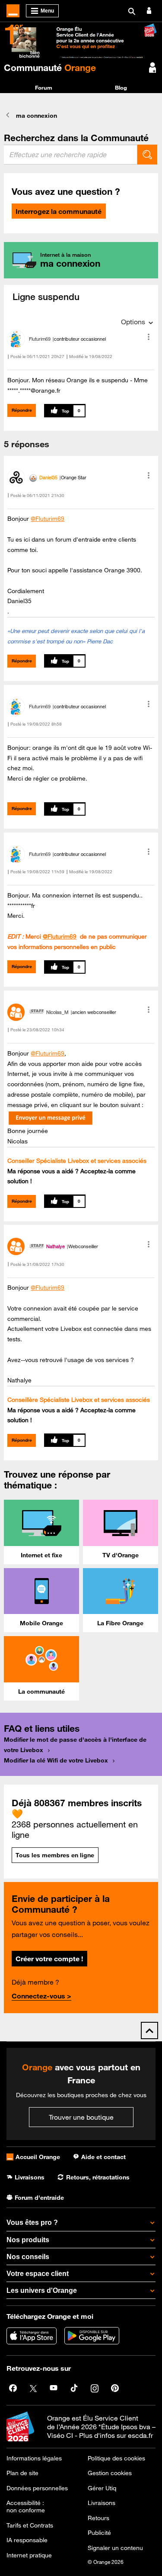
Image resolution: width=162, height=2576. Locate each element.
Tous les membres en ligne (55, 1855)
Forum (44, 87)
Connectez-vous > (41, 1996)
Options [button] (133, 322)
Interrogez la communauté (59, 211)
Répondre (22, 410)
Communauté (50, 68)
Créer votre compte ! (49, 1959)
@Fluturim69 (48, 519)
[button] (149, 337)
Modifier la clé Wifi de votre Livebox (56, 1760)
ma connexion (37, 116)
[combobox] (71, 155)
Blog (121, 87)
